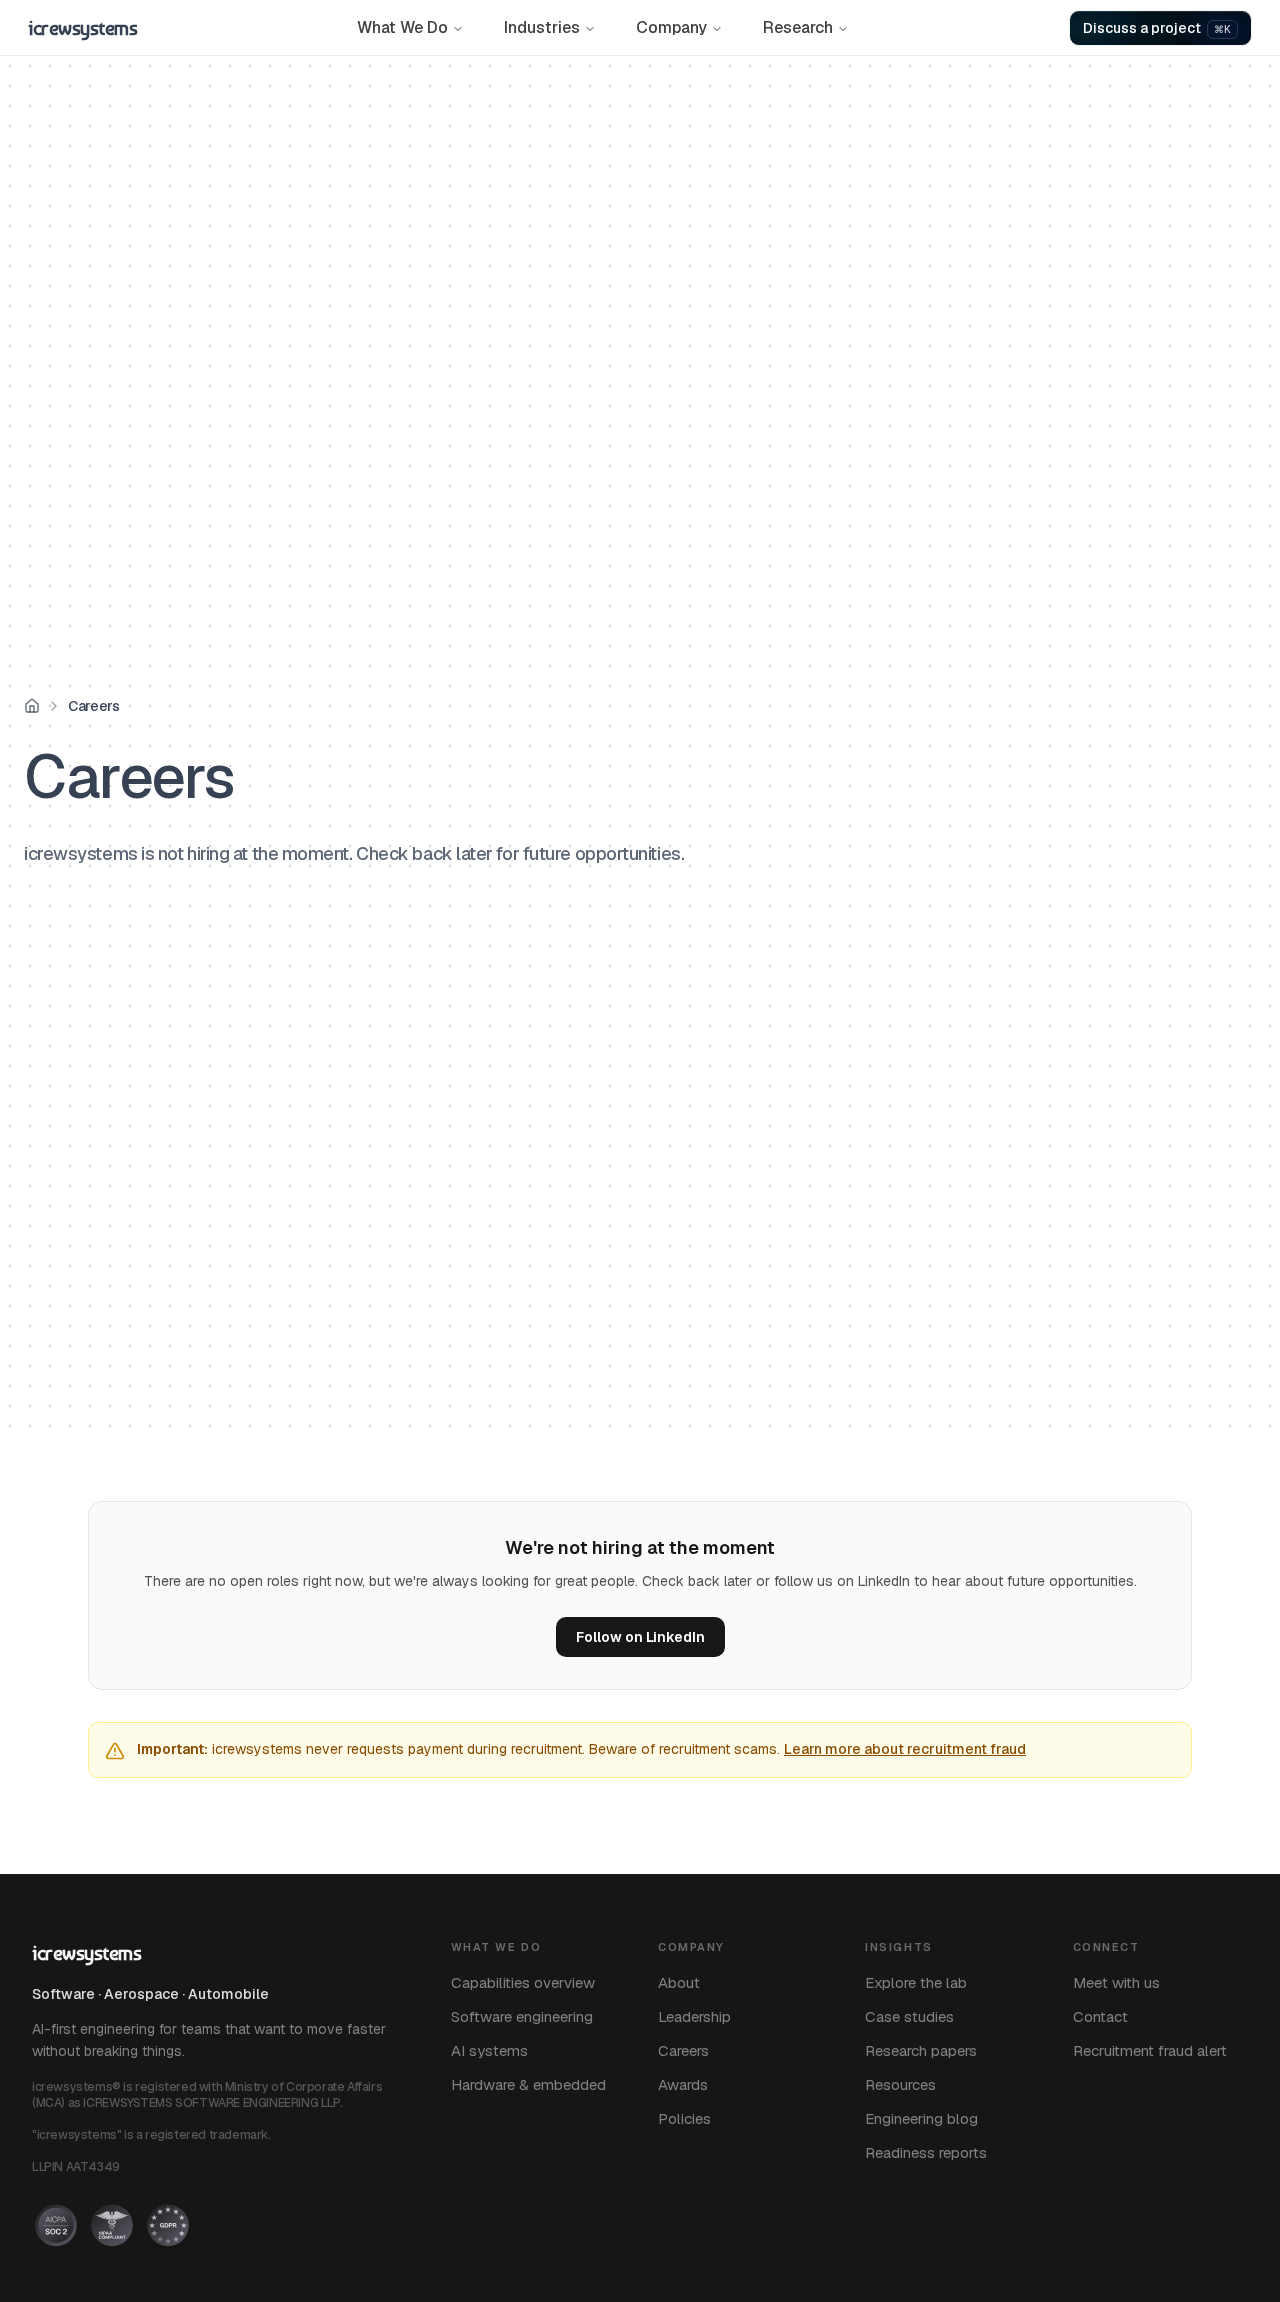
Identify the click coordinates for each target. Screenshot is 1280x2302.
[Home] (32, 706)
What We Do (402, 27)
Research (798, 27)
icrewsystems (82, 28)
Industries (542, 27)
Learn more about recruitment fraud (905, 1749)
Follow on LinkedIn (640, 1637)
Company (671, 27)
